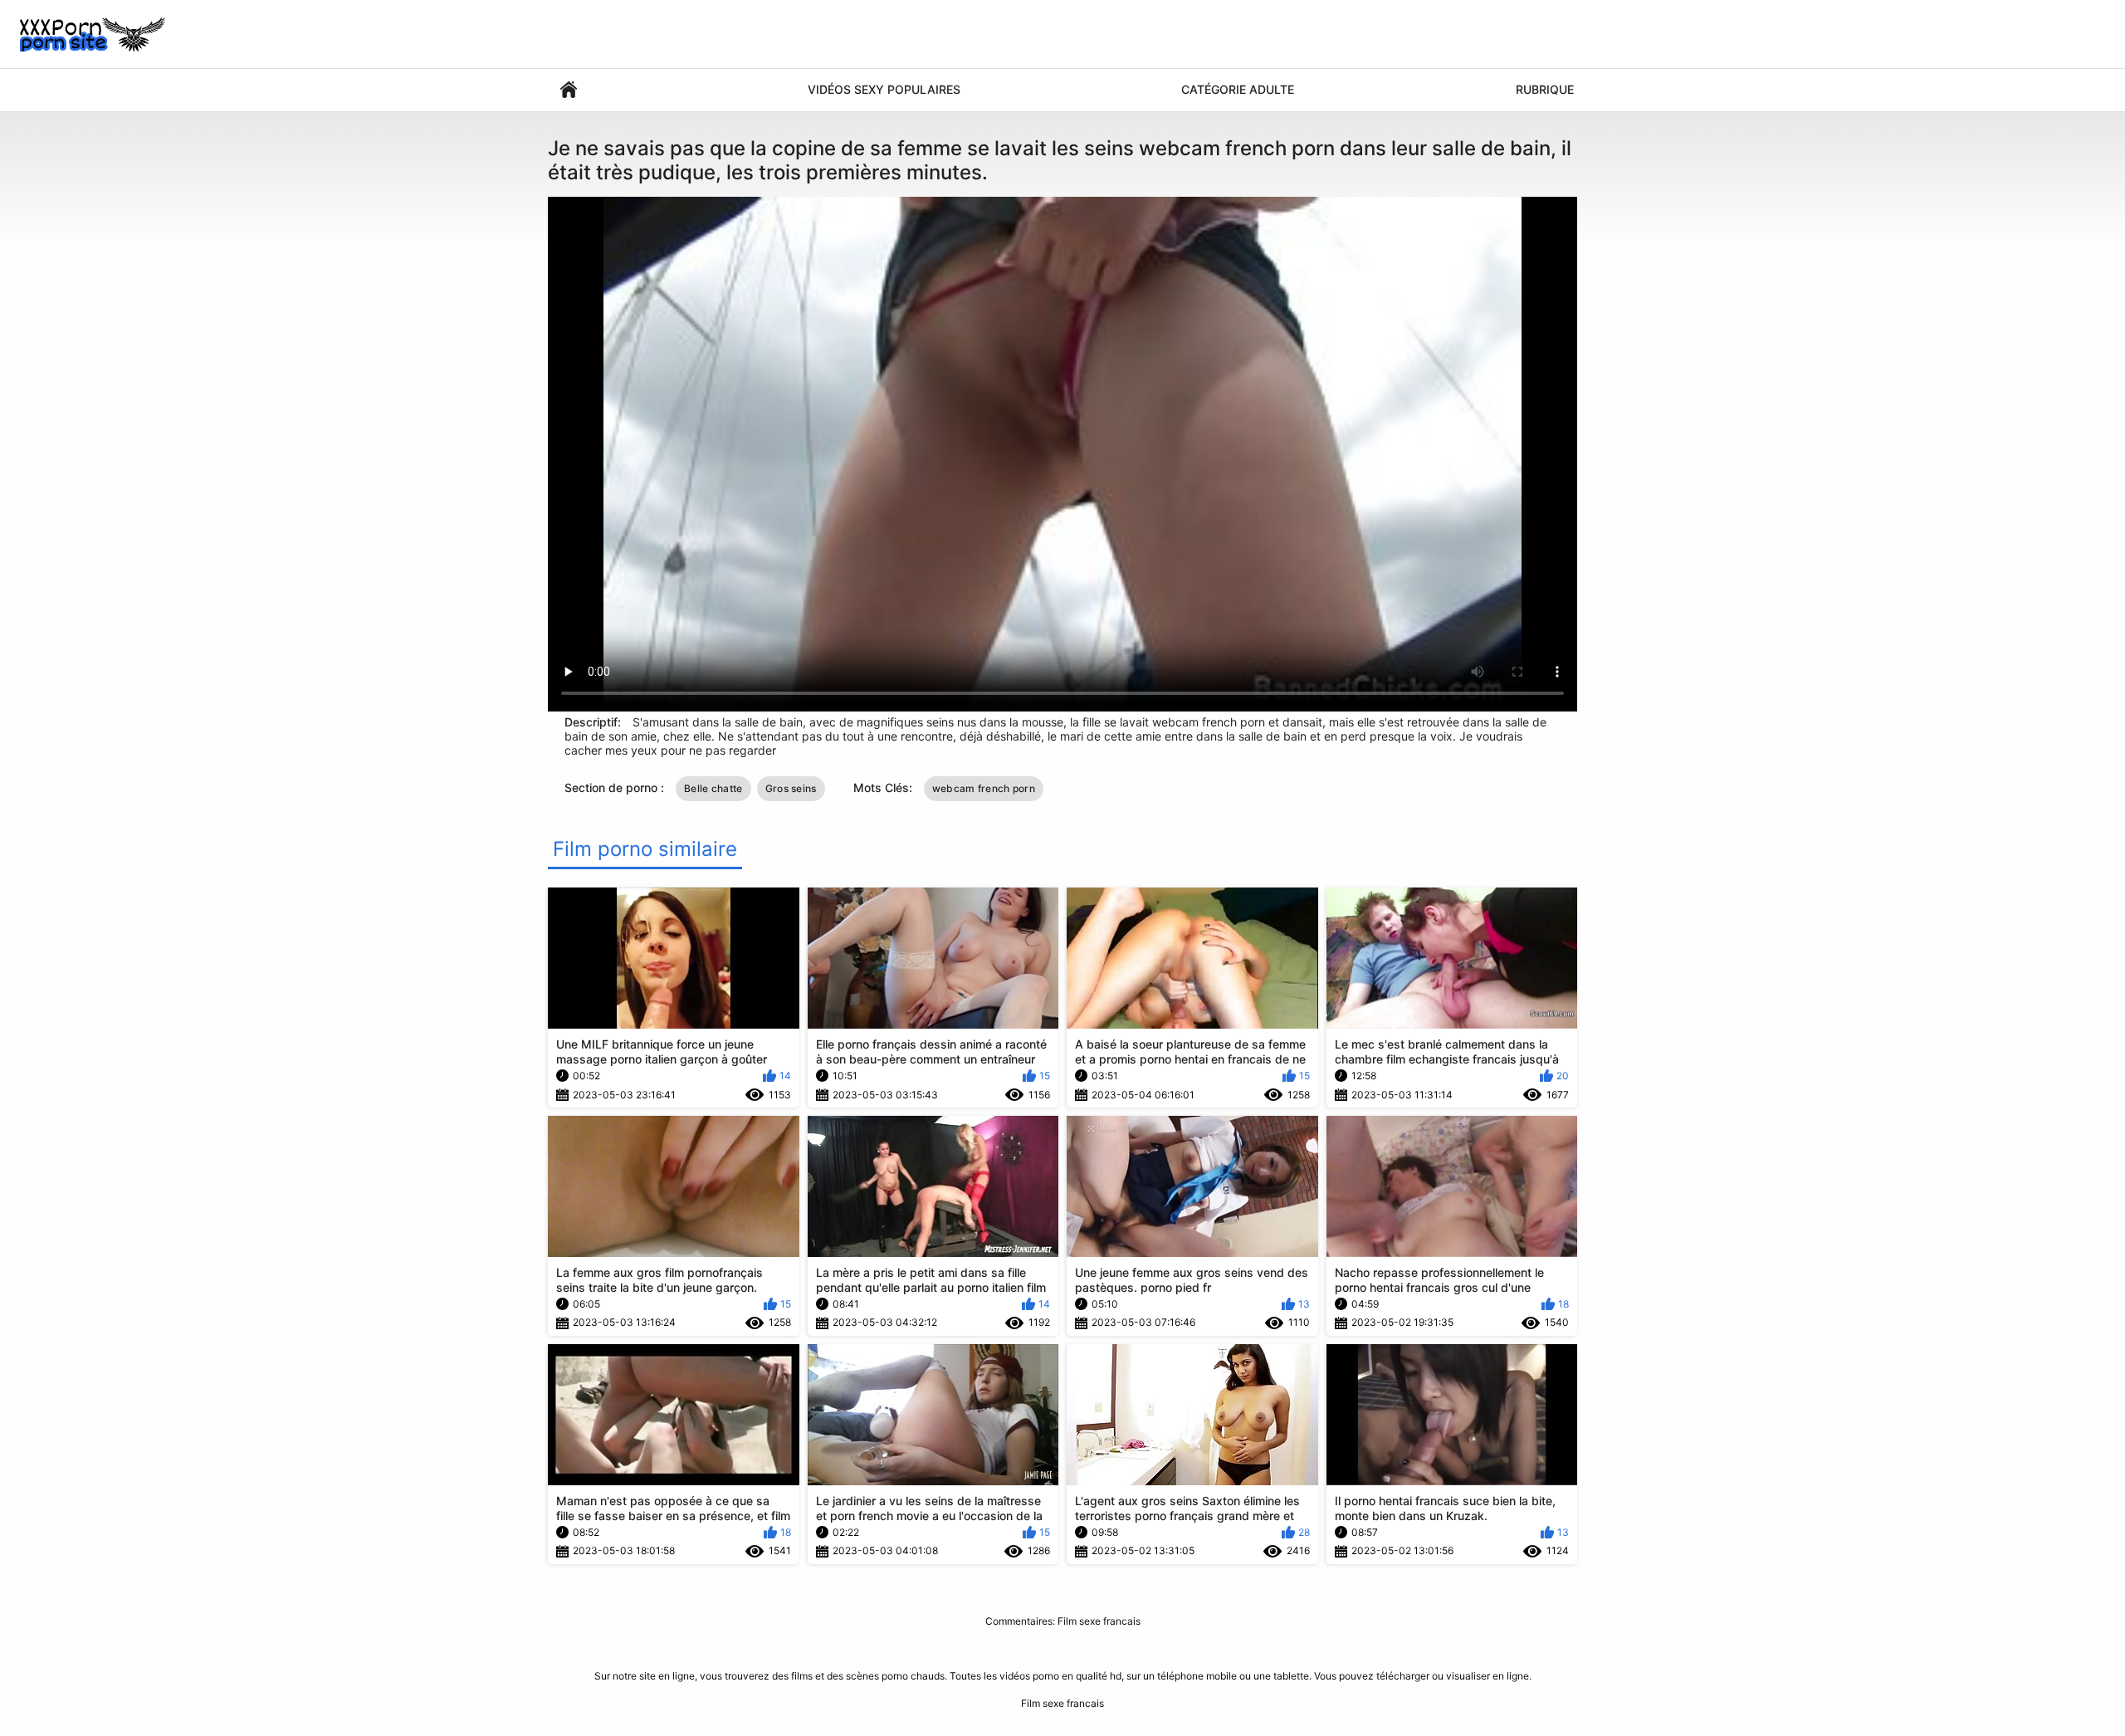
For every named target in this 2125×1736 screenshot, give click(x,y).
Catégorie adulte (1238, 89)
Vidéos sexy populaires (884, 89)
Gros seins (791, 788)
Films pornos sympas (569, 90)
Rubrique (1545, 89)
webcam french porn (984, 788)
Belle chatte (713, 788)
